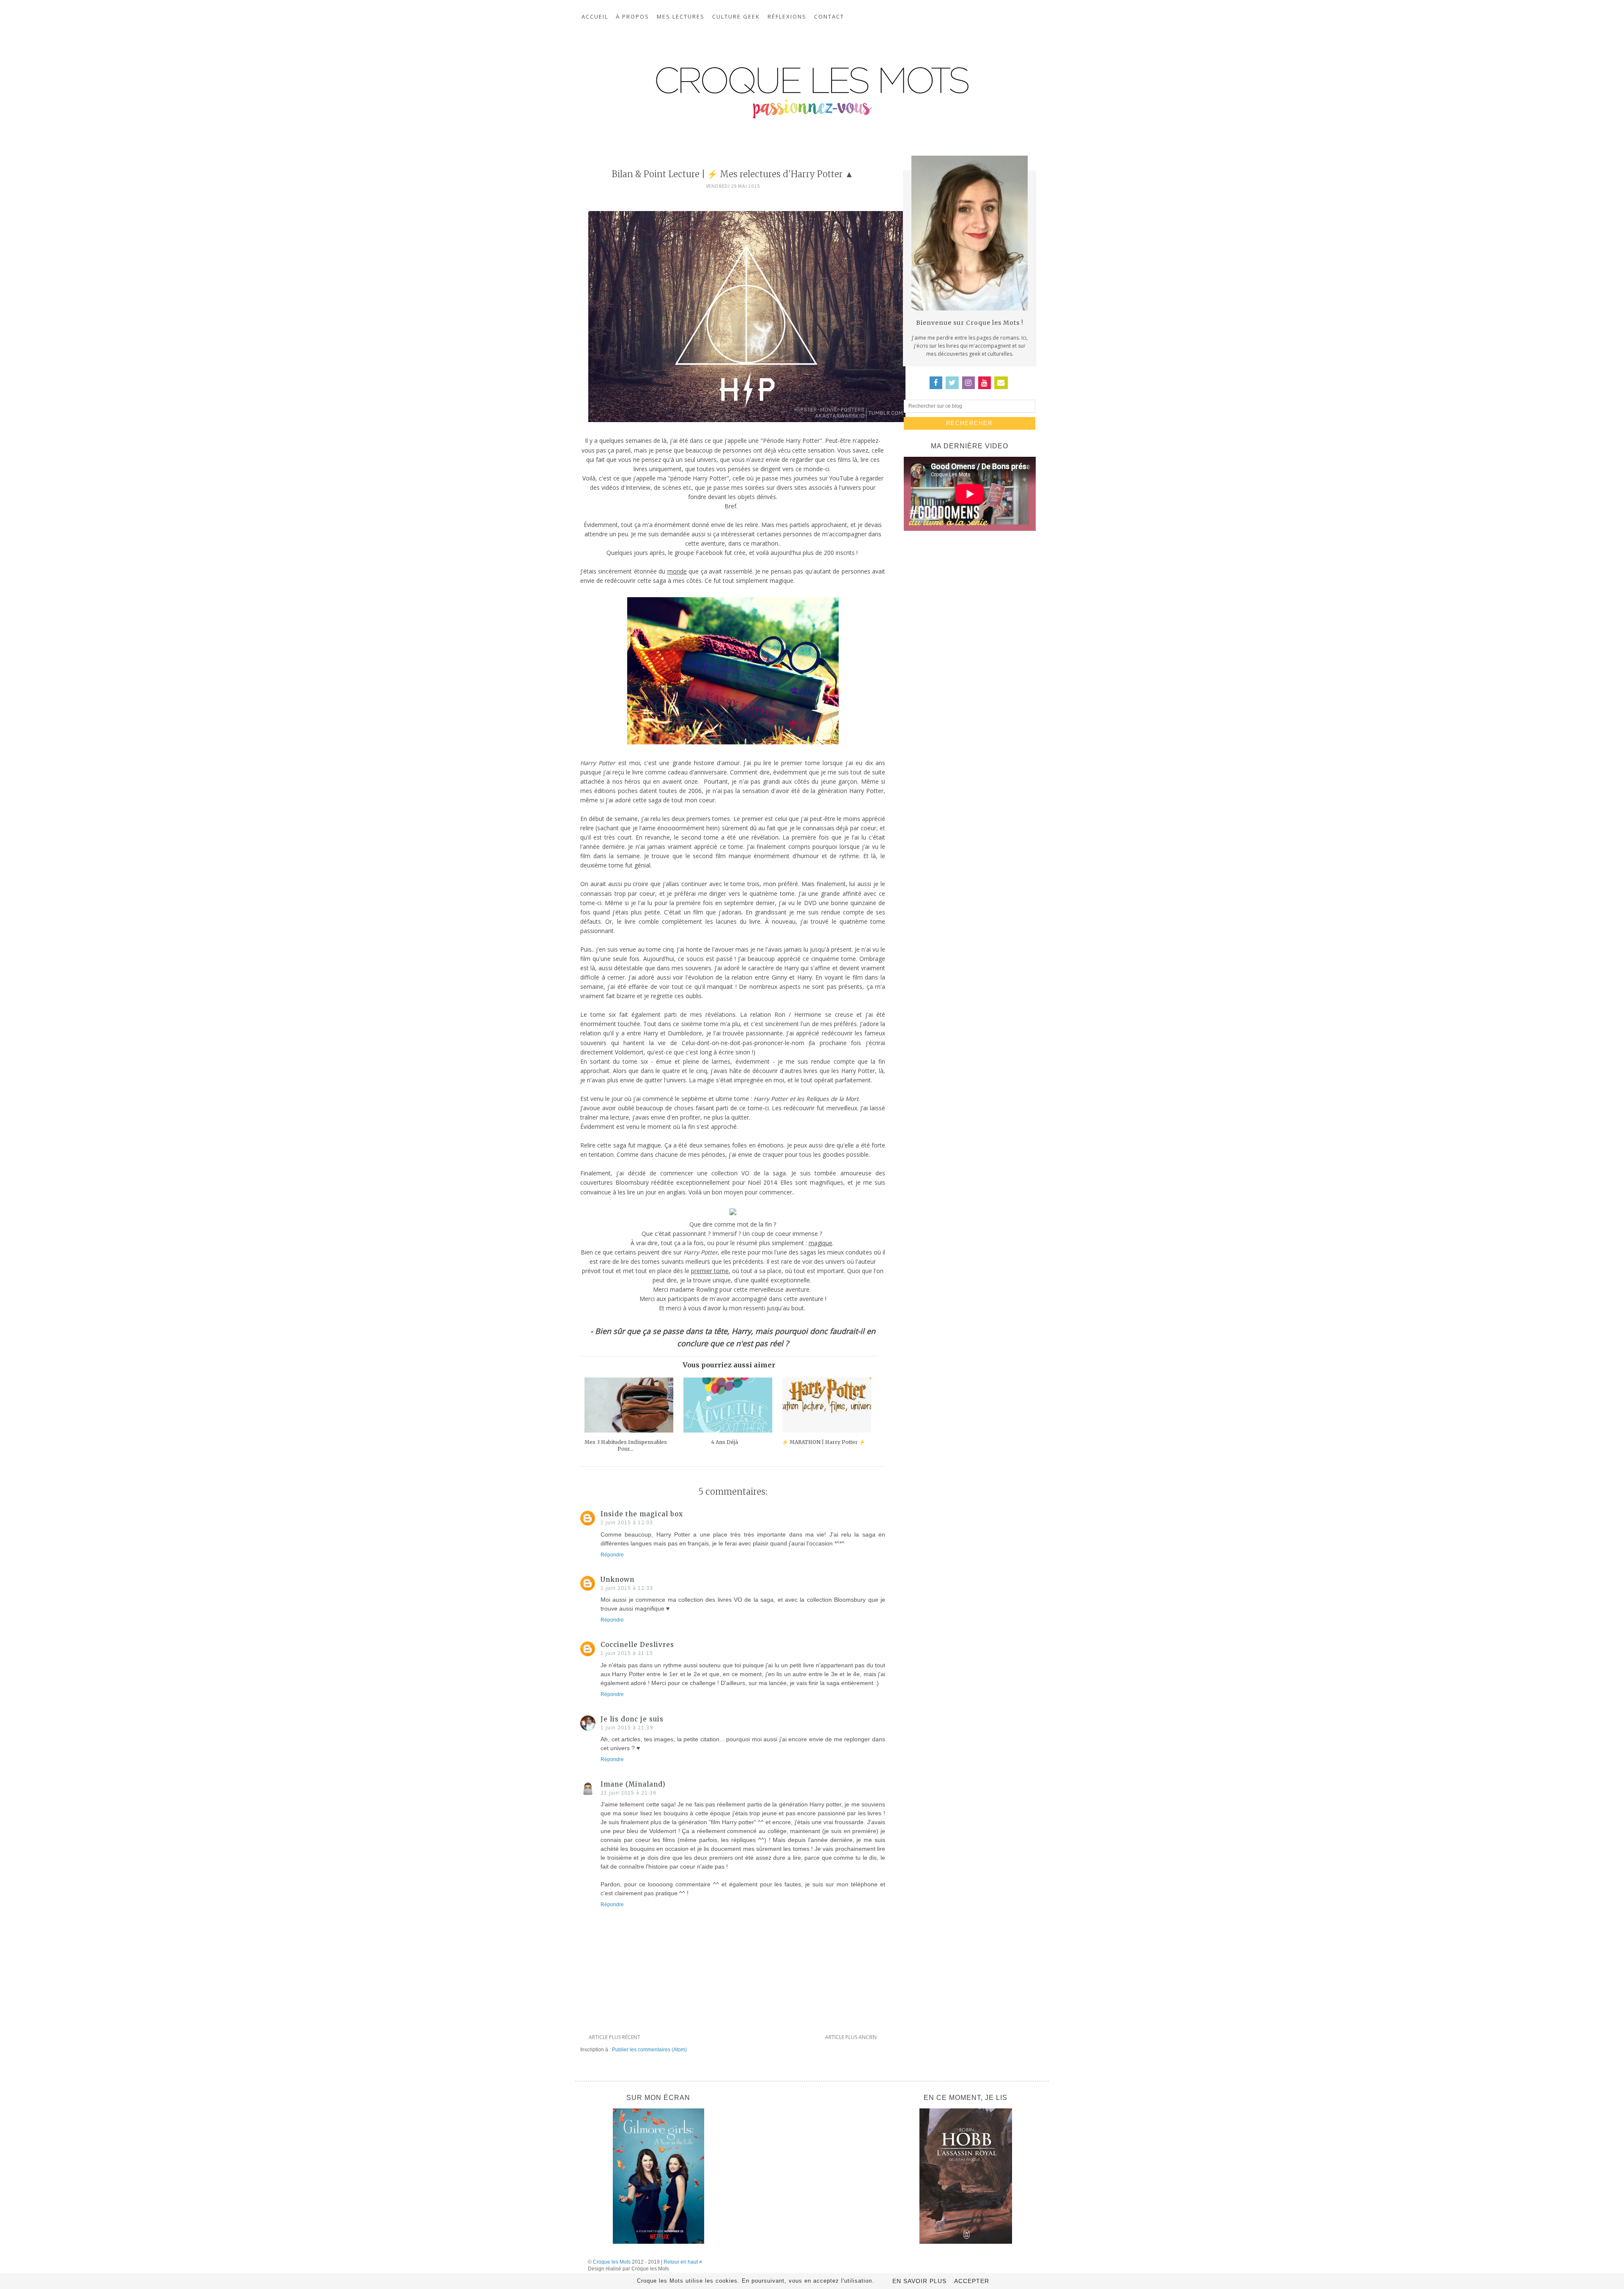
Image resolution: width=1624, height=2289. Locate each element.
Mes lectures (681, 16)
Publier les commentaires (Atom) (649, 2050)
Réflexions (787, 16)
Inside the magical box (642, 1514)
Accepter (972, 2281)
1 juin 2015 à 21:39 (627, 1727)
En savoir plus (919, 2281)
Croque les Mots (612, 2262)
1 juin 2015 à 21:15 (627, 1653)
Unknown (617, 1580)
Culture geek (736, 16)
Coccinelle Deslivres (637, 1645)
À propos (632, 16)
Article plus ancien (851, 2037)
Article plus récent (614, 2037)
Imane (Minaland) (633, 1784)
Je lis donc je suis (632, 1719)
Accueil (595, 16)
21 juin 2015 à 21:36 (628, 1792)
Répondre (612, 1555)
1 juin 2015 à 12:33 (627, 1588)
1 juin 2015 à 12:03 (627, 1522)
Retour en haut (681, 2262)
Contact (829, 16)
